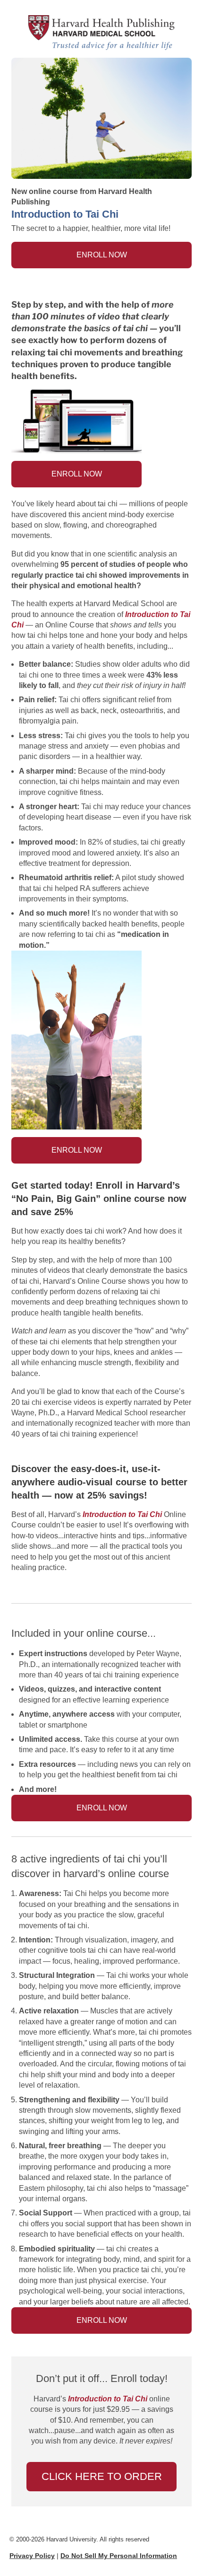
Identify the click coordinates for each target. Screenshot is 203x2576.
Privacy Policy (32, 2556)
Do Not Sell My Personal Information (119, 2556)
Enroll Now (102, 255)
